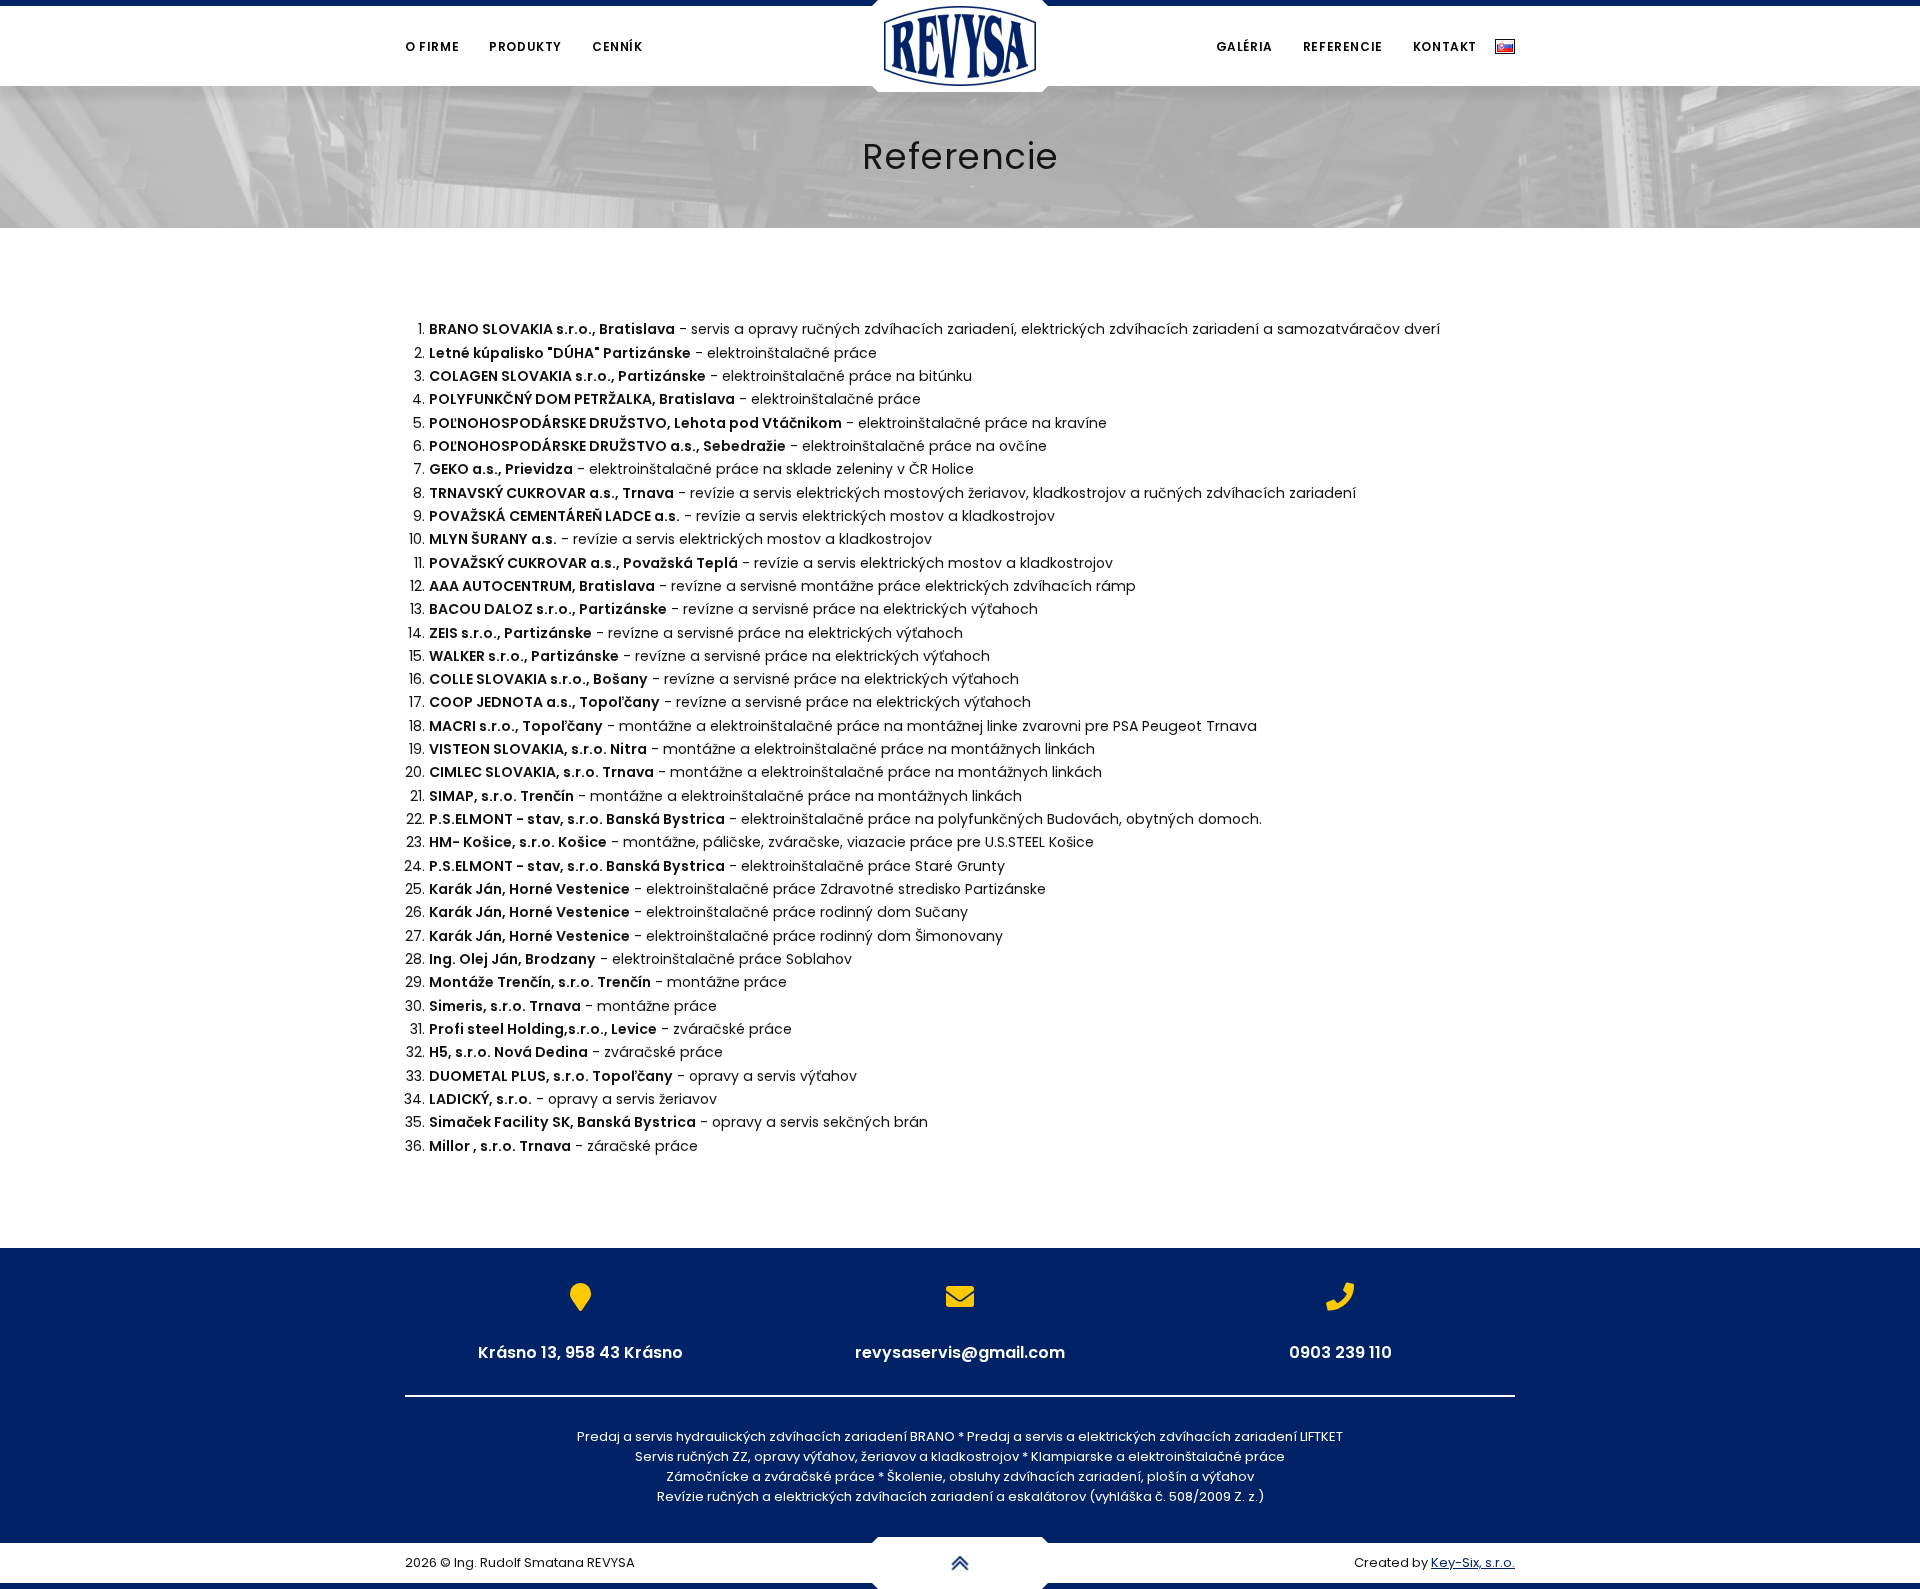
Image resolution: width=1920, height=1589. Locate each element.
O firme (432, 46)
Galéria (1244, 46)
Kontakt (1445, 46)
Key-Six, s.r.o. (1473, 1562)
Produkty (525, 46)
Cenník (617, 46)
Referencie (1343, 46)
